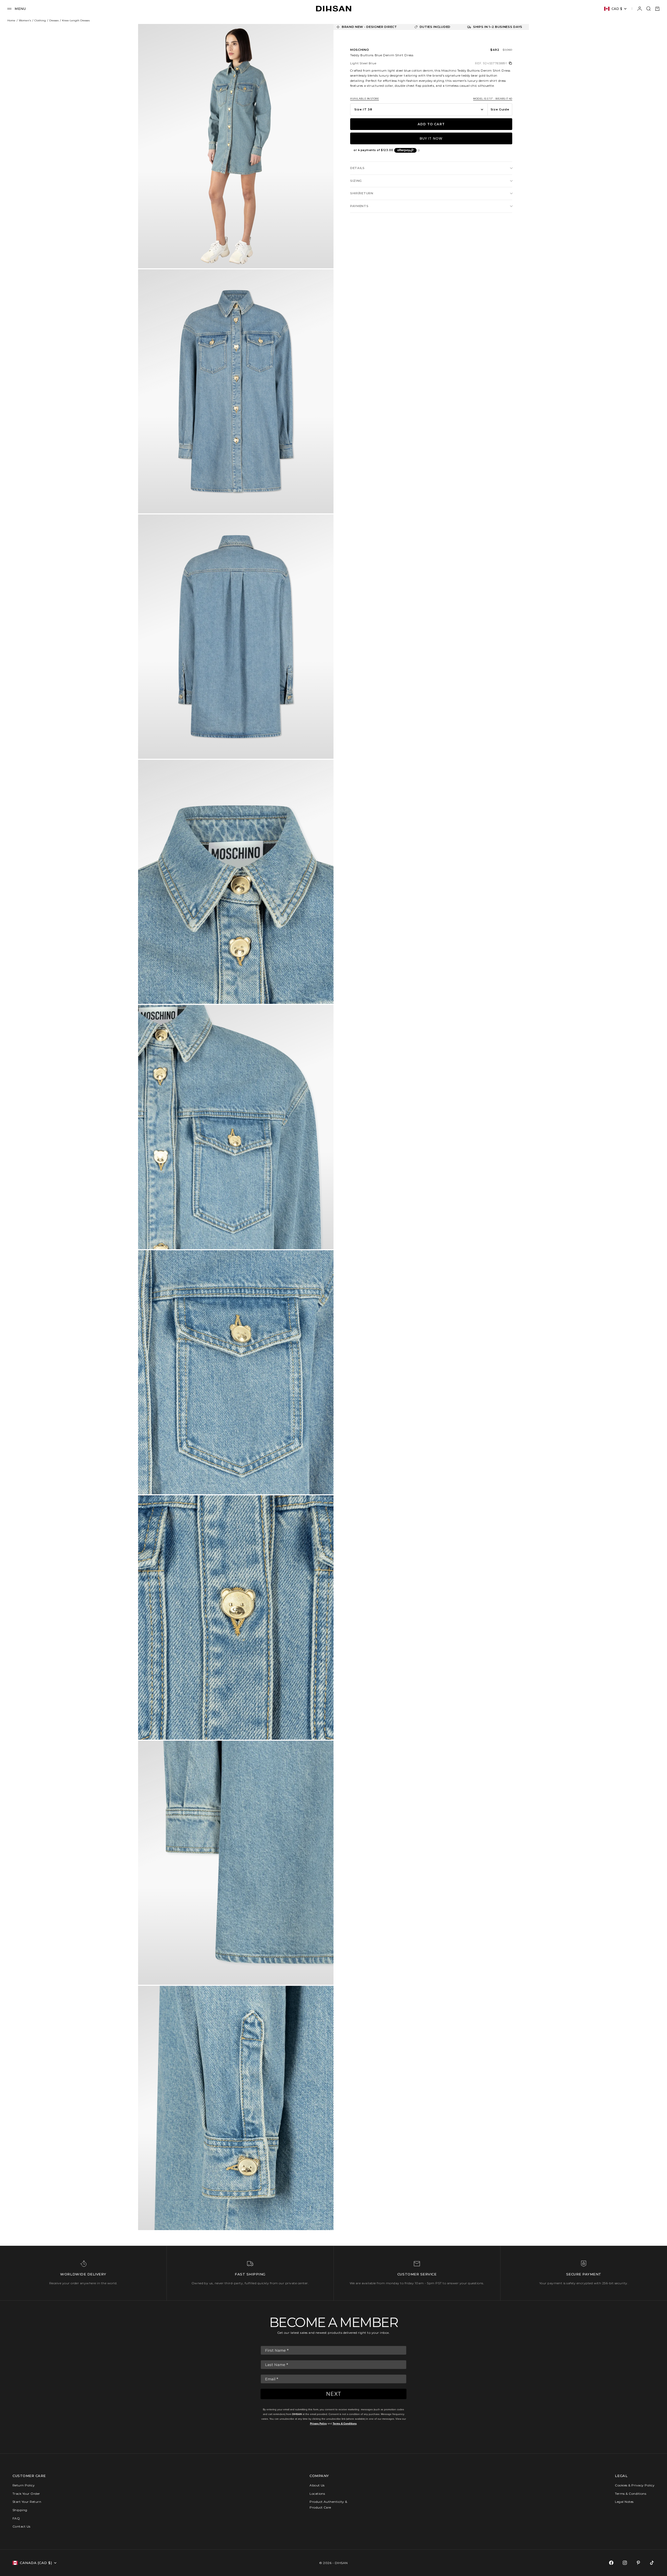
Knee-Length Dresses (76, 20)
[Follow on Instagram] (625, 2563)
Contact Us (21, 2526)
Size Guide (500, 109)
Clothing (40, 20)
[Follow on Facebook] (611, 2563)
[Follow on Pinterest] (638, 2563)
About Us (317, 2485)
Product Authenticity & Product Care (328, 2505)
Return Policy (24, 2485)
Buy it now (431, 138)
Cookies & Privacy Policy (635, 2485)
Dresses (54, 20)
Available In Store (365, 99)
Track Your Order (26, 2494)
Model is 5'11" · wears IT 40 (493, 99)
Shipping (20, 2510)
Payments (359, 206)
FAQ (16, 2518)
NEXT (334, 2394)
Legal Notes (624, 2502)
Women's (25, 20)
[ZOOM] (321, 256)
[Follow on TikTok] (652, 2563)
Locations (317, 2494)
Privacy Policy (318, 2423)
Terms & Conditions (345, 2423)
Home (11, 20)
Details (357, 168)
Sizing (356, 181)
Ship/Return (362, 193)
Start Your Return (27, 2502)
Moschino (360, 50)
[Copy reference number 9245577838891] (510, 63)
